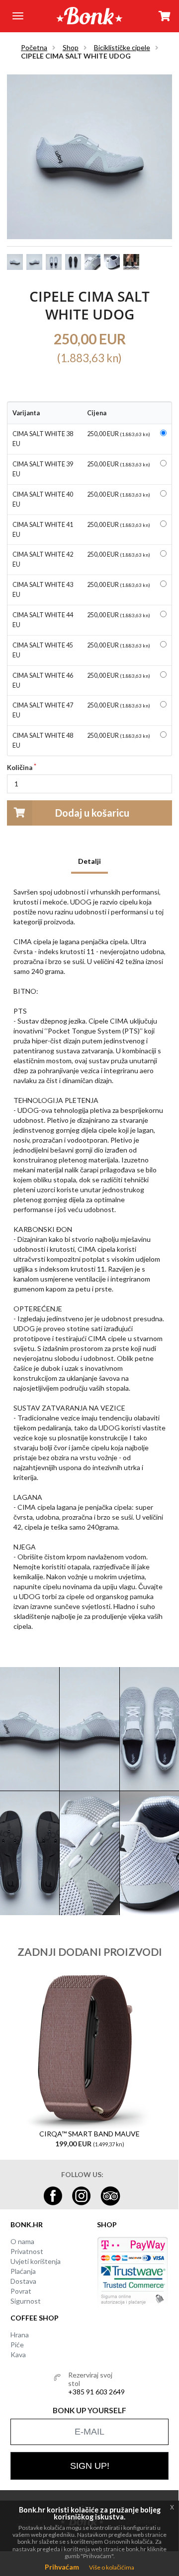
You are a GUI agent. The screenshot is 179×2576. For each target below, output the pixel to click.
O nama (22, 2241)
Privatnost (27, 2251)
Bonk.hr (27, 2224)
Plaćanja (23, 2271)
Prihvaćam (62, 2567)
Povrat (21, 2291)
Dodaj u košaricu (92, 813)
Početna (34, 47)
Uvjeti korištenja (36, 2261)
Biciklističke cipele (122, 47)
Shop (71, 47)
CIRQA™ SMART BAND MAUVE (89, 2134)
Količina (20, 768)
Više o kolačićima (112, 2567)
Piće (17, 2345)
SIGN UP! (90, 2466)
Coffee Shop (35, 2318)
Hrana (20, 2335)
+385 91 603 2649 (96, 2392)
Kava (18, 2354)
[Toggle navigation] (18, 16)
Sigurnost (26, 2301)
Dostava (23, 2281)
